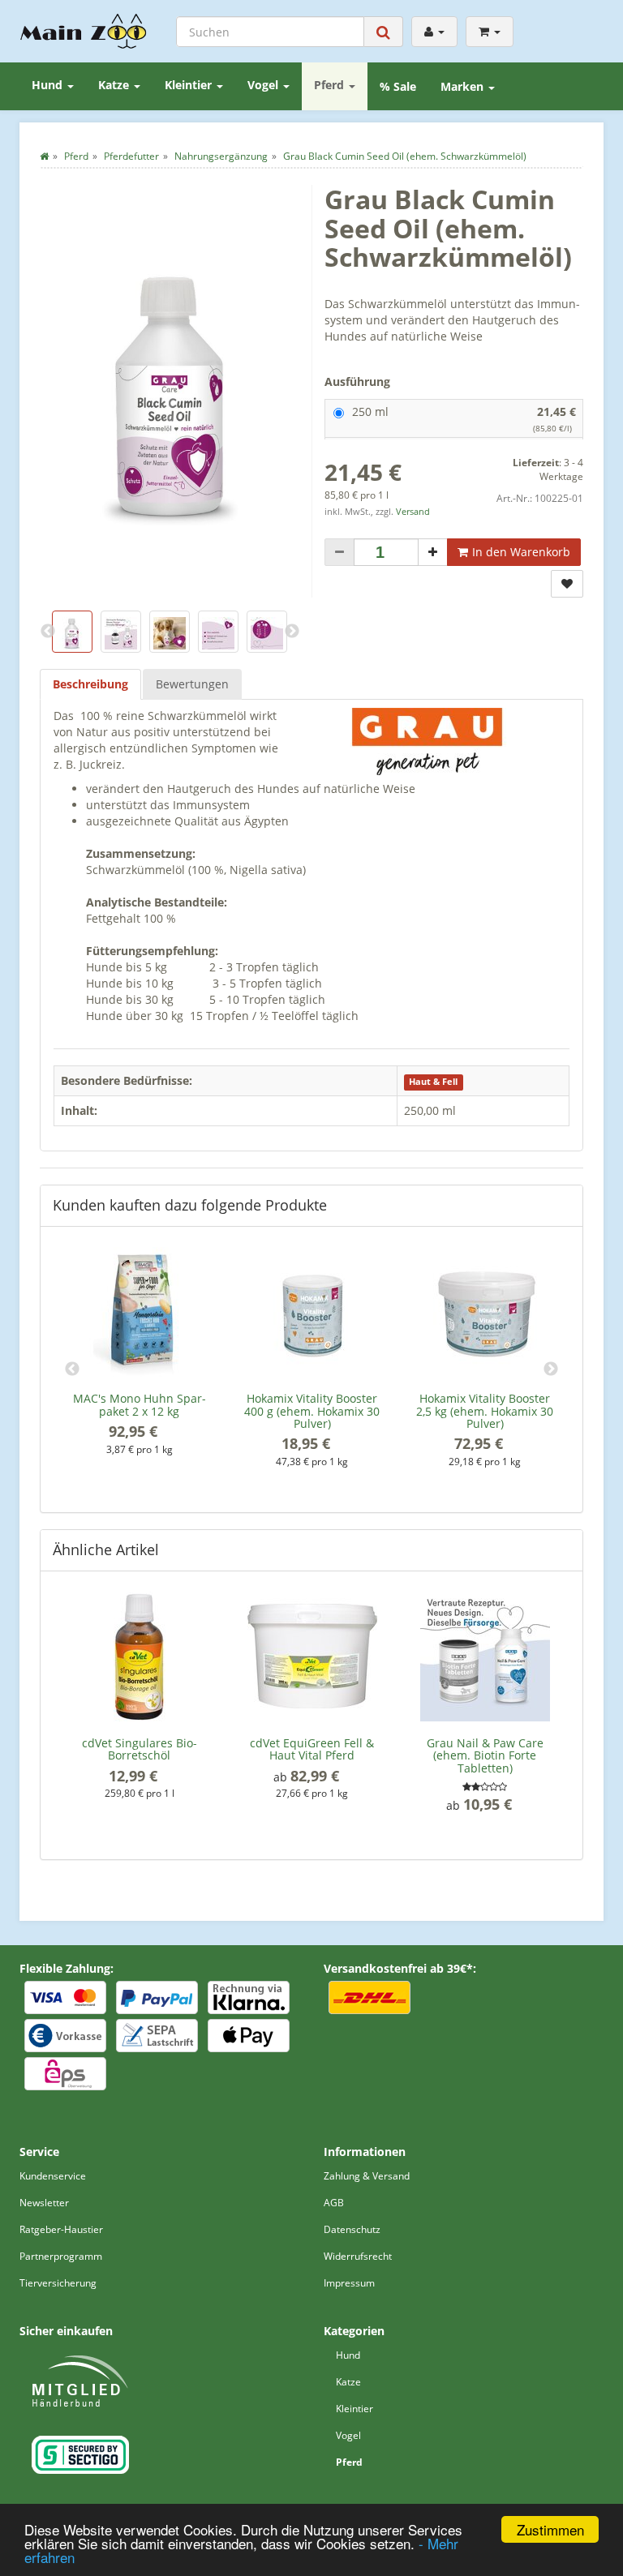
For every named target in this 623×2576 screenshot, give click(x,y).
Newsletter (44, 2203)
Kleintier (190, 85)
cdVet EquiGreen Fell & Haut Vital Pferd (312, 1749)
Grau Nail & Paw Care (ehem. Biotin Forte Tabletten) (485, 1755)
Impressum (349, 2283)
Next (551, 1369)
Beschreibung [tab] (90, 684)
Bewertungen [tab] (192, 684)
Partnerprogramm (61, 2256)
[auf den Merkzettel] (567, 584)
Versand (413, 512)
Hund (49, 85)
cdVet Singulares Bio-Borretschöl (140, 1749)
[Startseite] (44, 156)
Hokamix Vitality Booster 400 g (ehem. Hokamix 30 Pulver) (312, 1411)
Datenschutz (352, 2229)
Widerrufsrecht (358, 2256)
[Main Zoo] (84, 31)
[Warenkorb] (490, 32)
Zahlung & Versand (367, 2176)
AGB (334, 2203)
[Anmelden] (434, 32)
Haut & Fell (433, 1082)
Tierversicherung (58, 2283)
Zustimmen (550, 2529)
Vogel (264, 85)
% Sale (398, 86)
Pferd (331, 85)
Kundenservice (53, 2176)
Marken (464, 86)
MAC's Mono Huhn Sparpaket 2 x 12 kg (140, 1404)
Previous (72, 1369)
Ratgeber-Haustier (61, 2229)
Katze (115, 85)
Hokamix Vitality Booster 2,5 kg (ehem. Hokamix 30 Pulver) (485, 1411)
